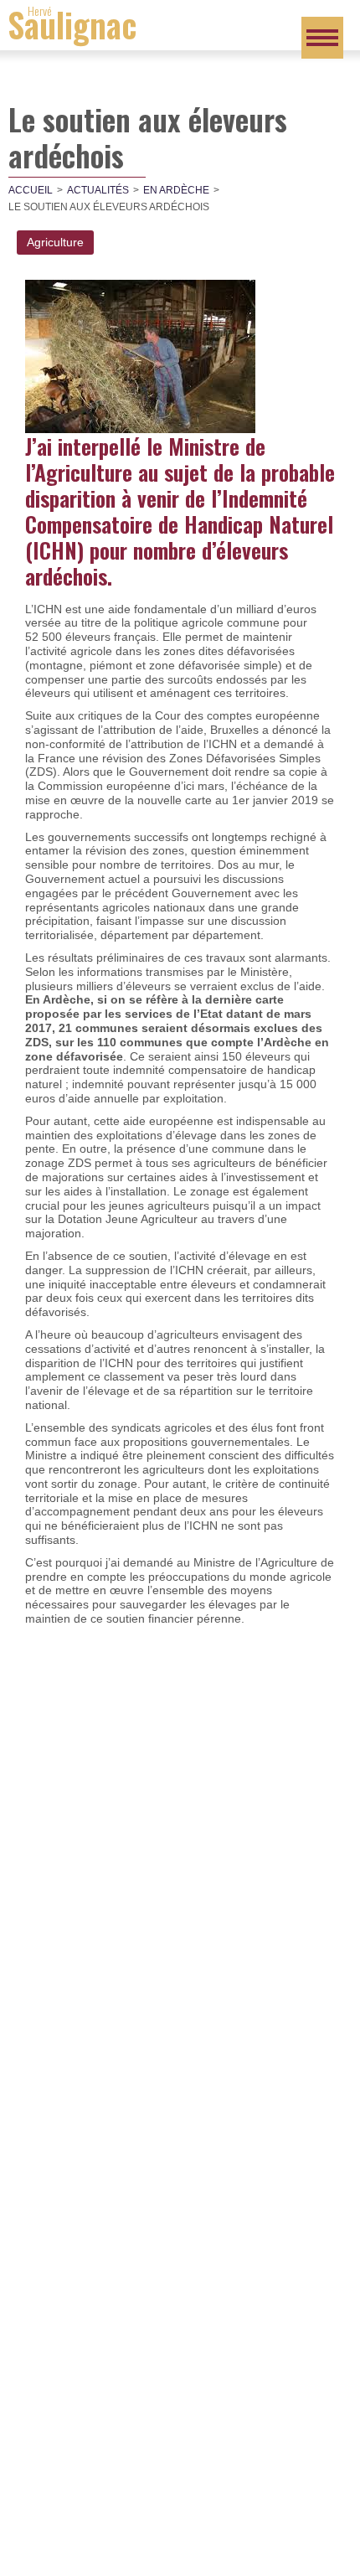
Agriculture (55, 242)
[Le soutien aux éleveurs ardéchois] (140, 355)
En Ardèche (176, 190)
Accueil (31, 190)
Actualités (98, 190)
